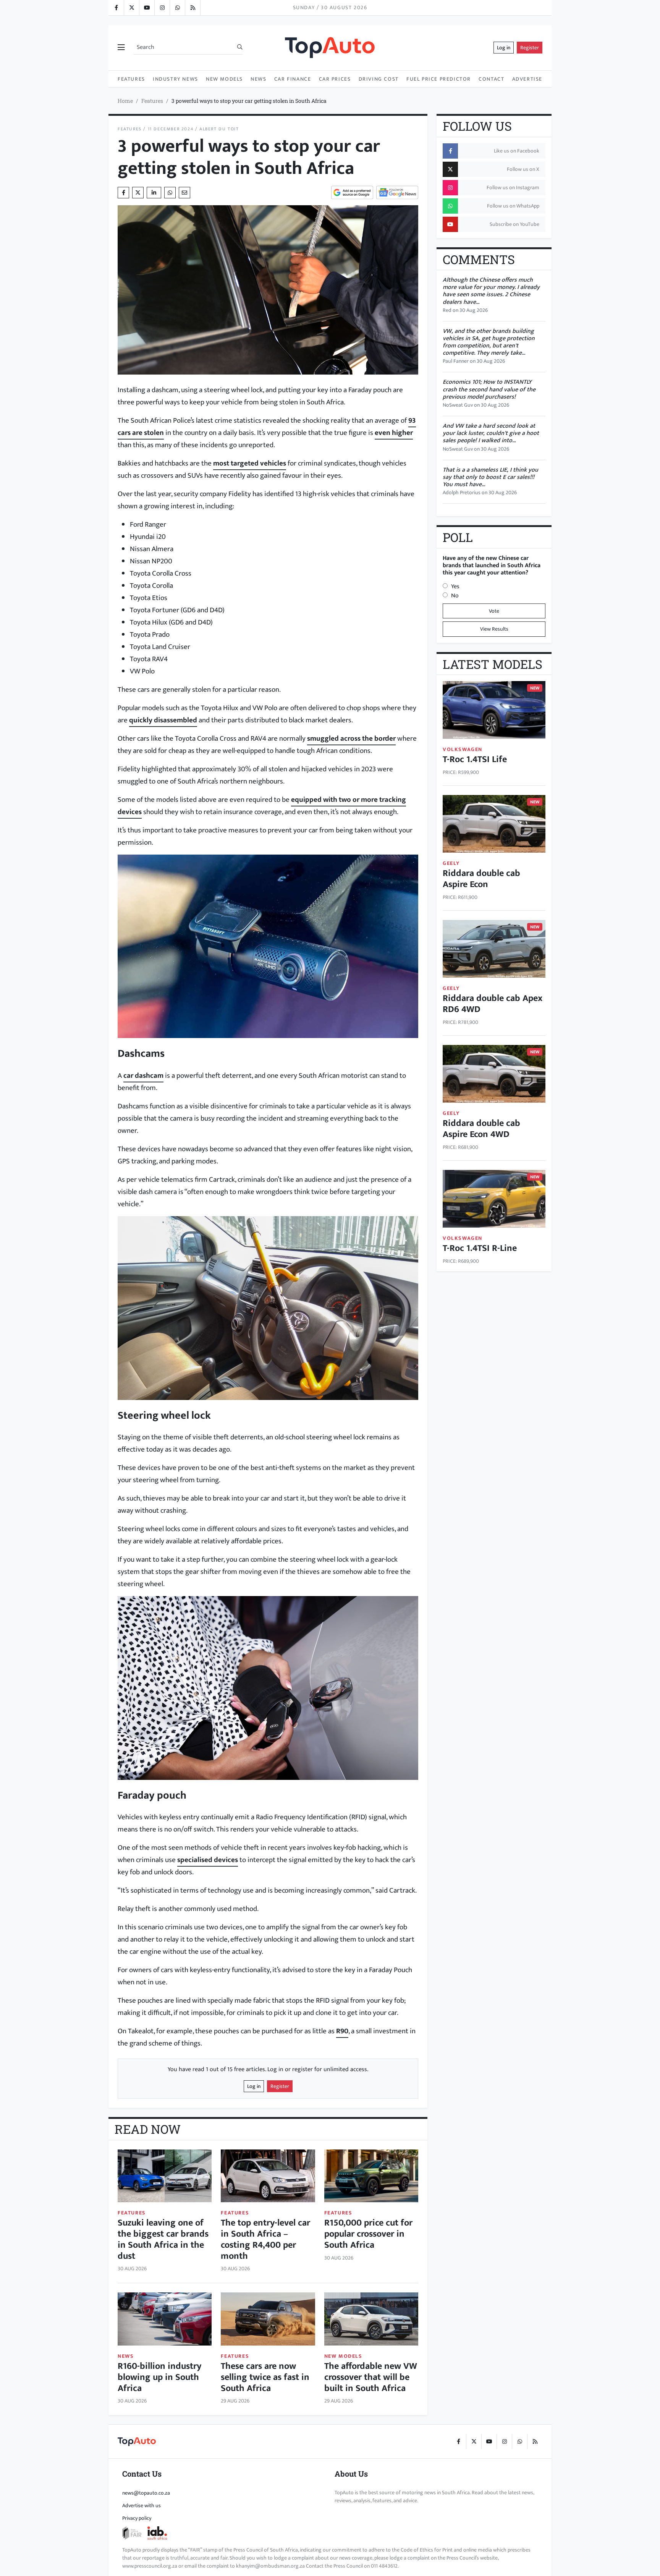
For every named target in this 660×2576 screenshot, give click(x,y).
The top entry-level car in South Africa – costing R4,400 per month (265, 2239)
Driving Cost (379, 79)
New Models (224, 79)
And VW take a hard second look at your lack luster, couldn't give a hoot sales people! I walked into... (491, 433)
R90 (342, 2031)
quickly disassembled (163, 720)
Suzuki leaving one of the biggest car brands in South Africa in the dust (163, 2239)
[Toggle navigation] (121, 48)
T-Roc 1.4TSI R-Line (480, 1248)
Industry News (176, 79)
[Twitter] (131, 8)
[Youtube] (147, 8)
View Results (494, 629)
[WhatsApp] (177, 8)
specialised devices (208, 1860)
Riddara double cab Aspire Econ (481, 879)
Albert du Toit (219, 129)
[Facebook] (116, 8)
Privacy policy (137, 2518)
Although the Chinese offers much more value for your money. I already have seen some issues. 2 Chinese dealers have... (491, 291)
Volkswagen (463, 749)
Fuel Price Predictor (439, 79)
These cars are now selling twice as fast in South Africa (265, 2377)
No (455, 596)
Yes (455, 586)
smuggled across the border (351, 738)
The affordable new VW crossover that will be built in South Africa (371, 2377)
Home (125, 101)
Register (530, 48)
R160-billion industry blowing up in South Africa (159, 2377)
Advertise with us (142, 2505)
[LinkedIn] (192, 8)
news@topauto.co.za (146, 2493)
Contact (491, 79)
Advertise (527, 79)
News (258, 79)
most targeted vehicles (250, 463)
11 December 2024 (171, 129)
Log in (504, 48)
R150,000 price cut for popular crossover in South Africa (368, 2234)
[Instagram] (162, 8)
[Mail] (184, 193)
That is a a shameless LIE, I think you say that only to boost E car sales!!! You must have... (490, 477)
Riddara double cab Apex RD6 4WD (493, 1004)
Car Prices (335, 79)
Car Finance (293, 79)
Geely (451, 863)
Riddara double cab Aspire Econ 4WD (481, 1129)
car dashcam (143, 1075)
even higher (394, 433)
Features (131, 79)
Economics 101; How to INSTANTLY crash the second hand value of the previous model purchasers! (489, 389)
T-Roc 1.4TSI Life (475, 759)
